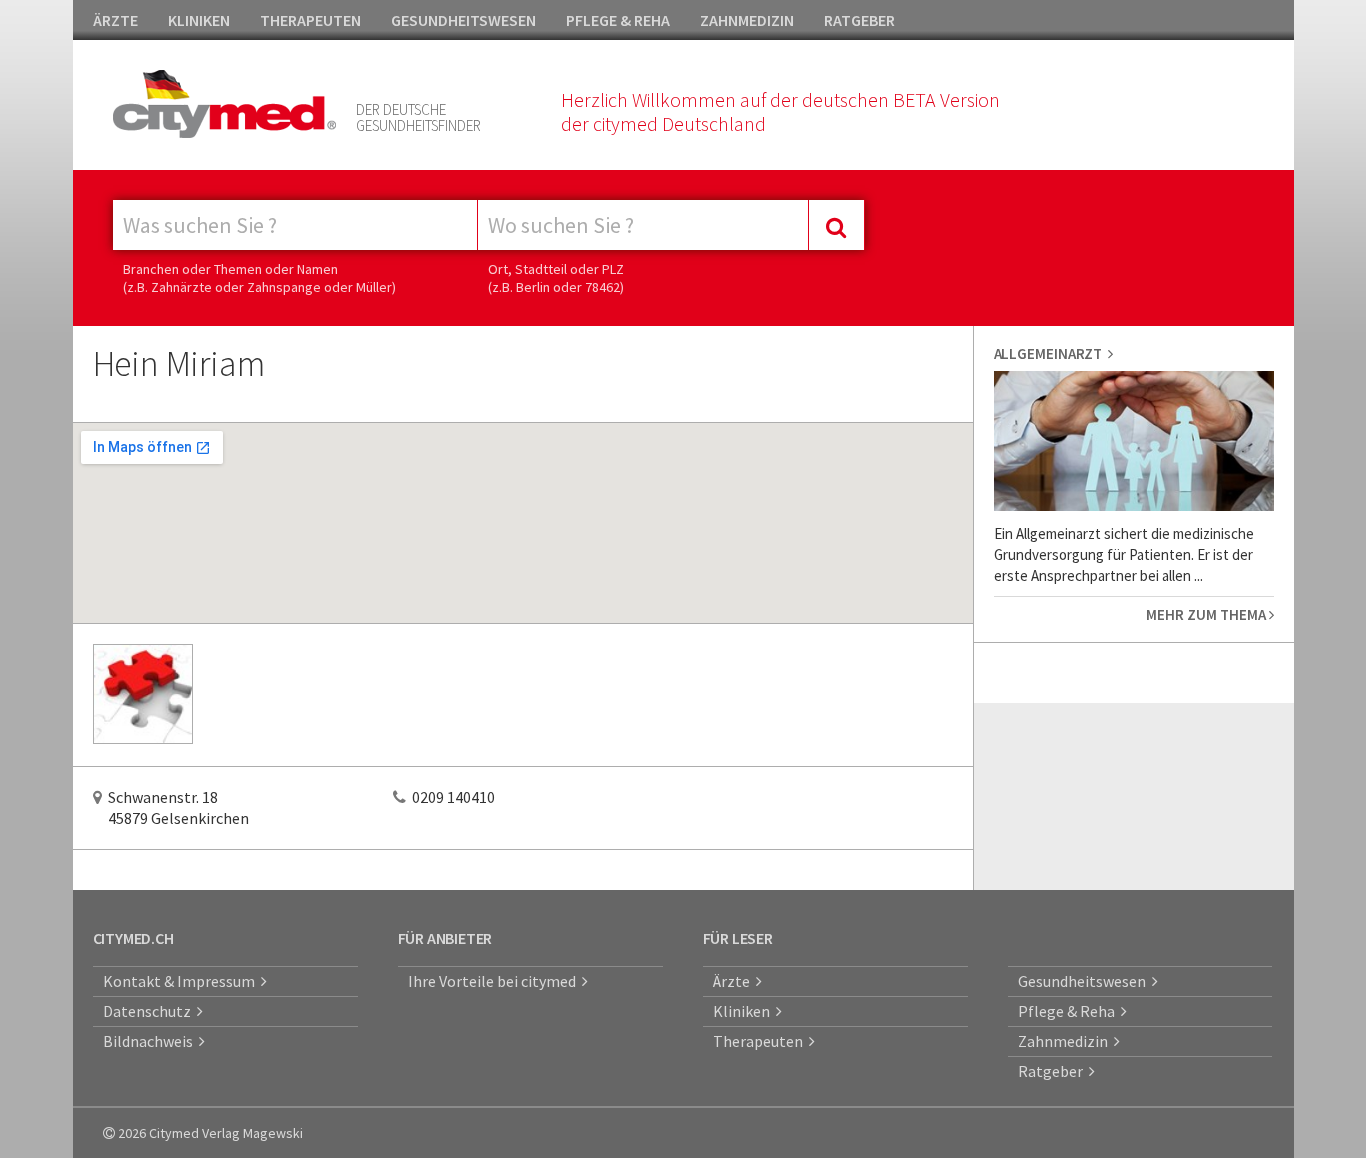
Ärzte (734, 981)
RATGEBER (859, 20)
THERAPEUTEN (310, 20)
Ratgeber (1053, 1071)
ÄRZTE (115, 20)
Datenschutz (150, 1011)
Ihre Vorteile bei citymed (495, 981)
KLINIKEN (199, 20)
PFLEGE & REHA (618, 20)
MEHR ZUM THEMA (1207, 614)
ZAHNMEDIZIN (747, 20)
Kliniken (744, 1011)
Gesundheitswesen (1085, 981)
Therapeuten (761, 1041)
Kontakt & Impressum (182, 981)
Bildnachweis (151, 1041)
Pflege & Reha (1069, 1011)
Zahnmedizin (1066, 1041)
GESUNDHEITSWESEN (463, 20)
